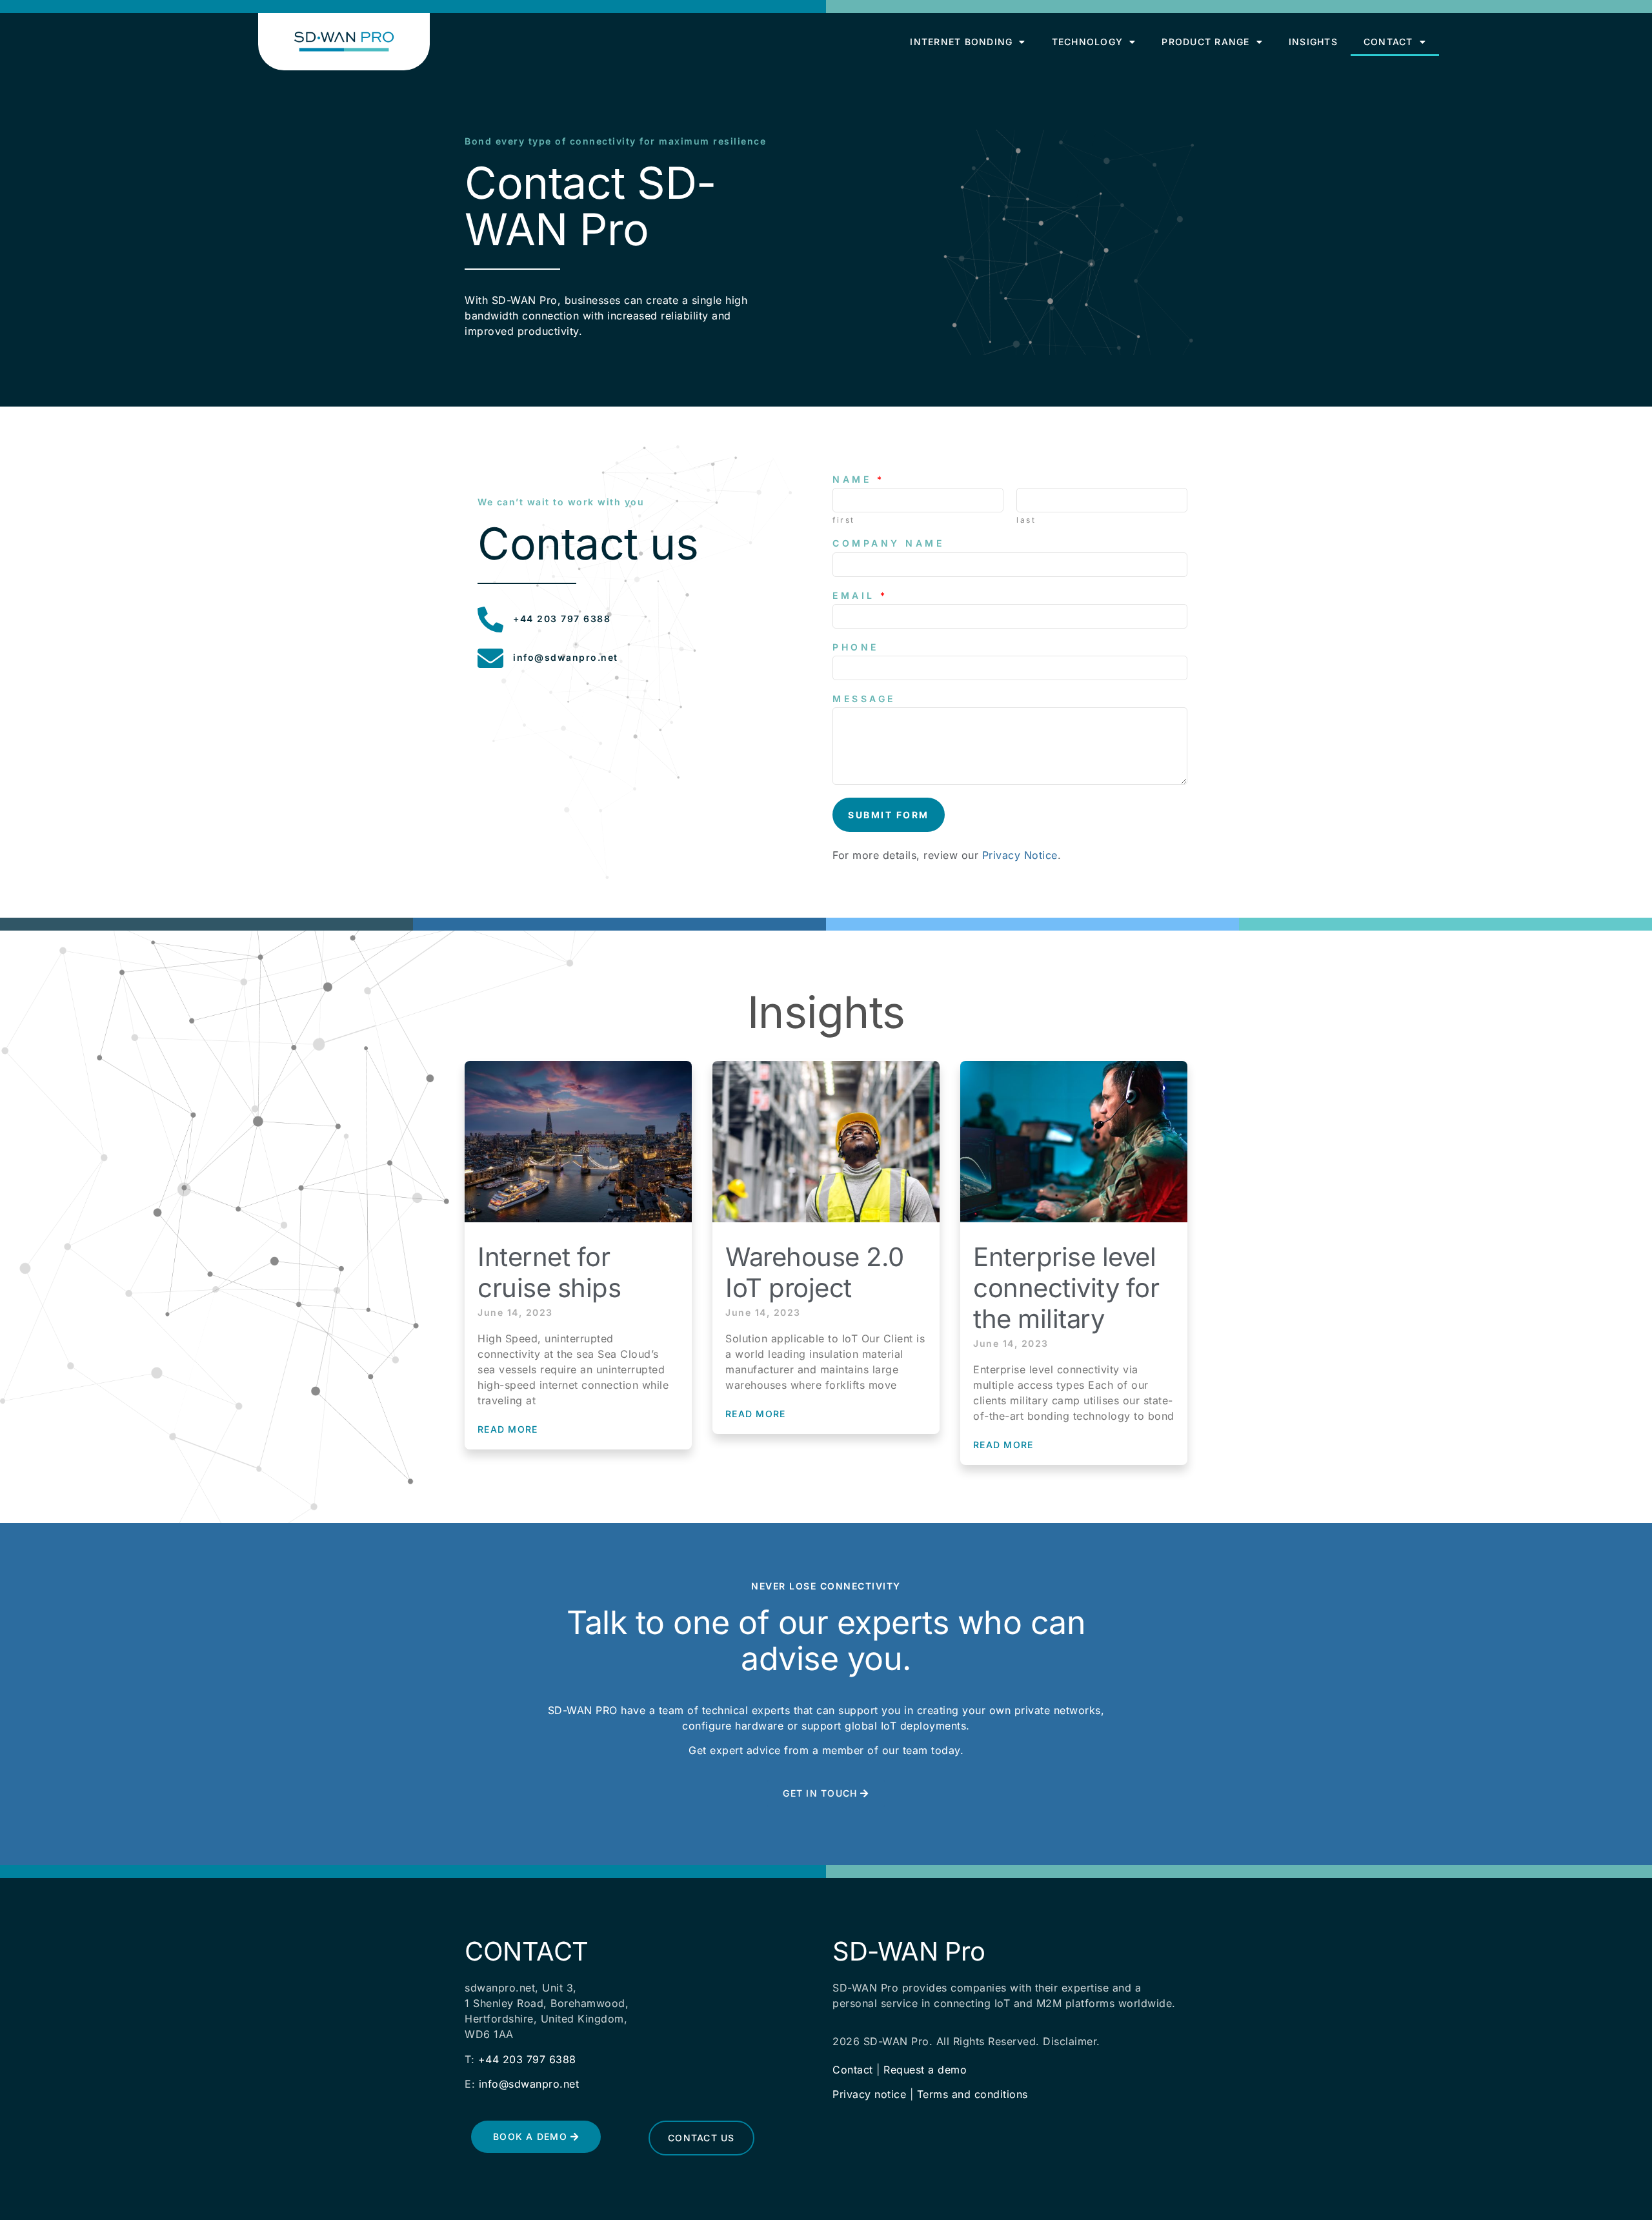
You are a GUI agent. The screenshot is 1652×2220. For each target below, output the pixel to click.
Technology (1088, 42)
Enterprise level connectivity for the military (1066, 1288)
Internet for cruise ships (549, 1272)
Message (864, 699)
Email (859, 595)
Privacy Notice (1020, 855)
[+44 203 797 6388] (490, 620)
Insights (1313, 42)
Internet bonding (961, 42)
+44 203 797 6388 (562, 619)
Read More (508, 1429)
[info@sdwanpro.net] (490, 658)
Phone (856, 647)
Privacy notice (869, 2094)
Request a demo (925, 2070)
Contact (1388, 42)
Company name (888, 543)
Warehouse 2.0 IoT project (815, 1272)
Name (857, 479)
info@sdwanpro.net (566, 657)
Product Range (1205, 42)
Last (1026, 520)
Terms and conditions (972, 2094)
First (844, 520)
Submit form (889, 815)
